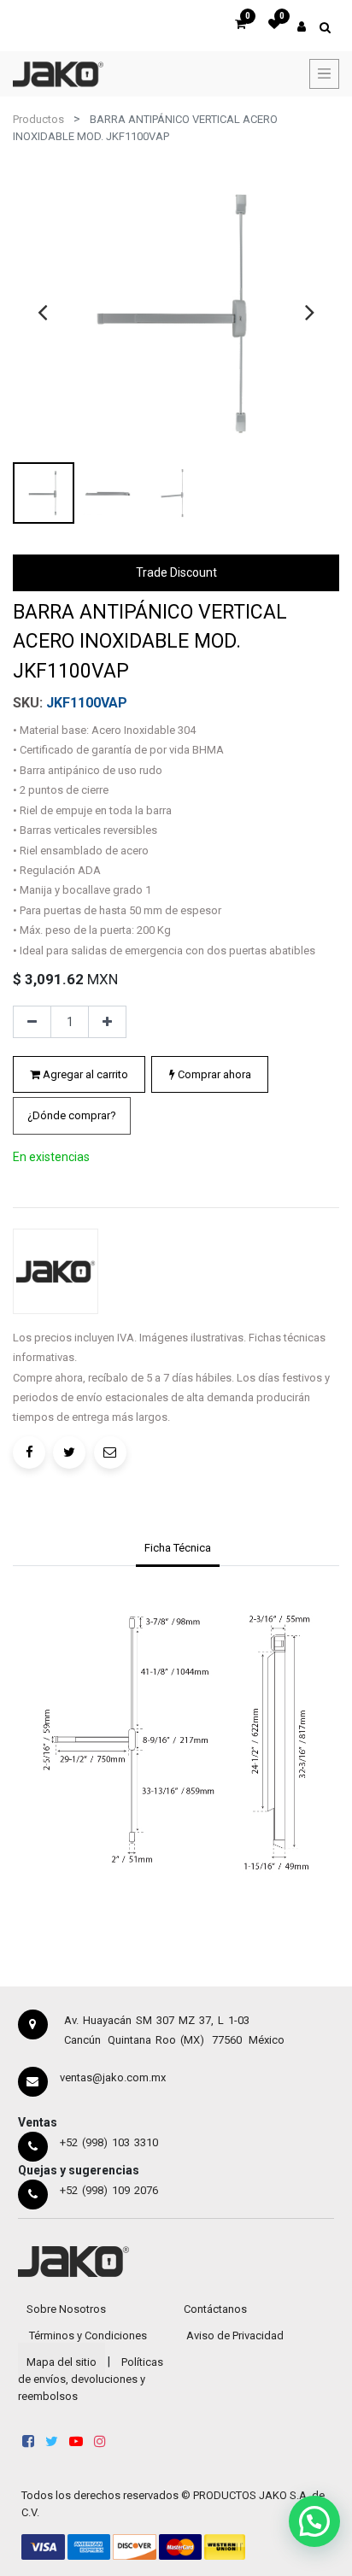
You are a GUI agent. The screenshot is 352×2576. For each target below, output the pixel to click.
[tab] (177, 1550)
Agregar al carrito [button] (84, 1074)
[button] (72, 1116)
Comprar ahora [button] (213, 1074)
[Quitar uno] (32, 1022)
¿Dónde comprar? (72, 1115)
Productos (38, 119)
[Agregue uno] (107, 1022)
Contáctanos (215, 2309)
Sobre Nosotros (66, 2309)
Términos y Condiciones (88, 2335)
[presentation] (42, 312)
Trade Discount (176, 572)
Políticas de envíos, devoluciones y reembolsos (91, 2379)
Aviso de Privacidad (235, 2335)
